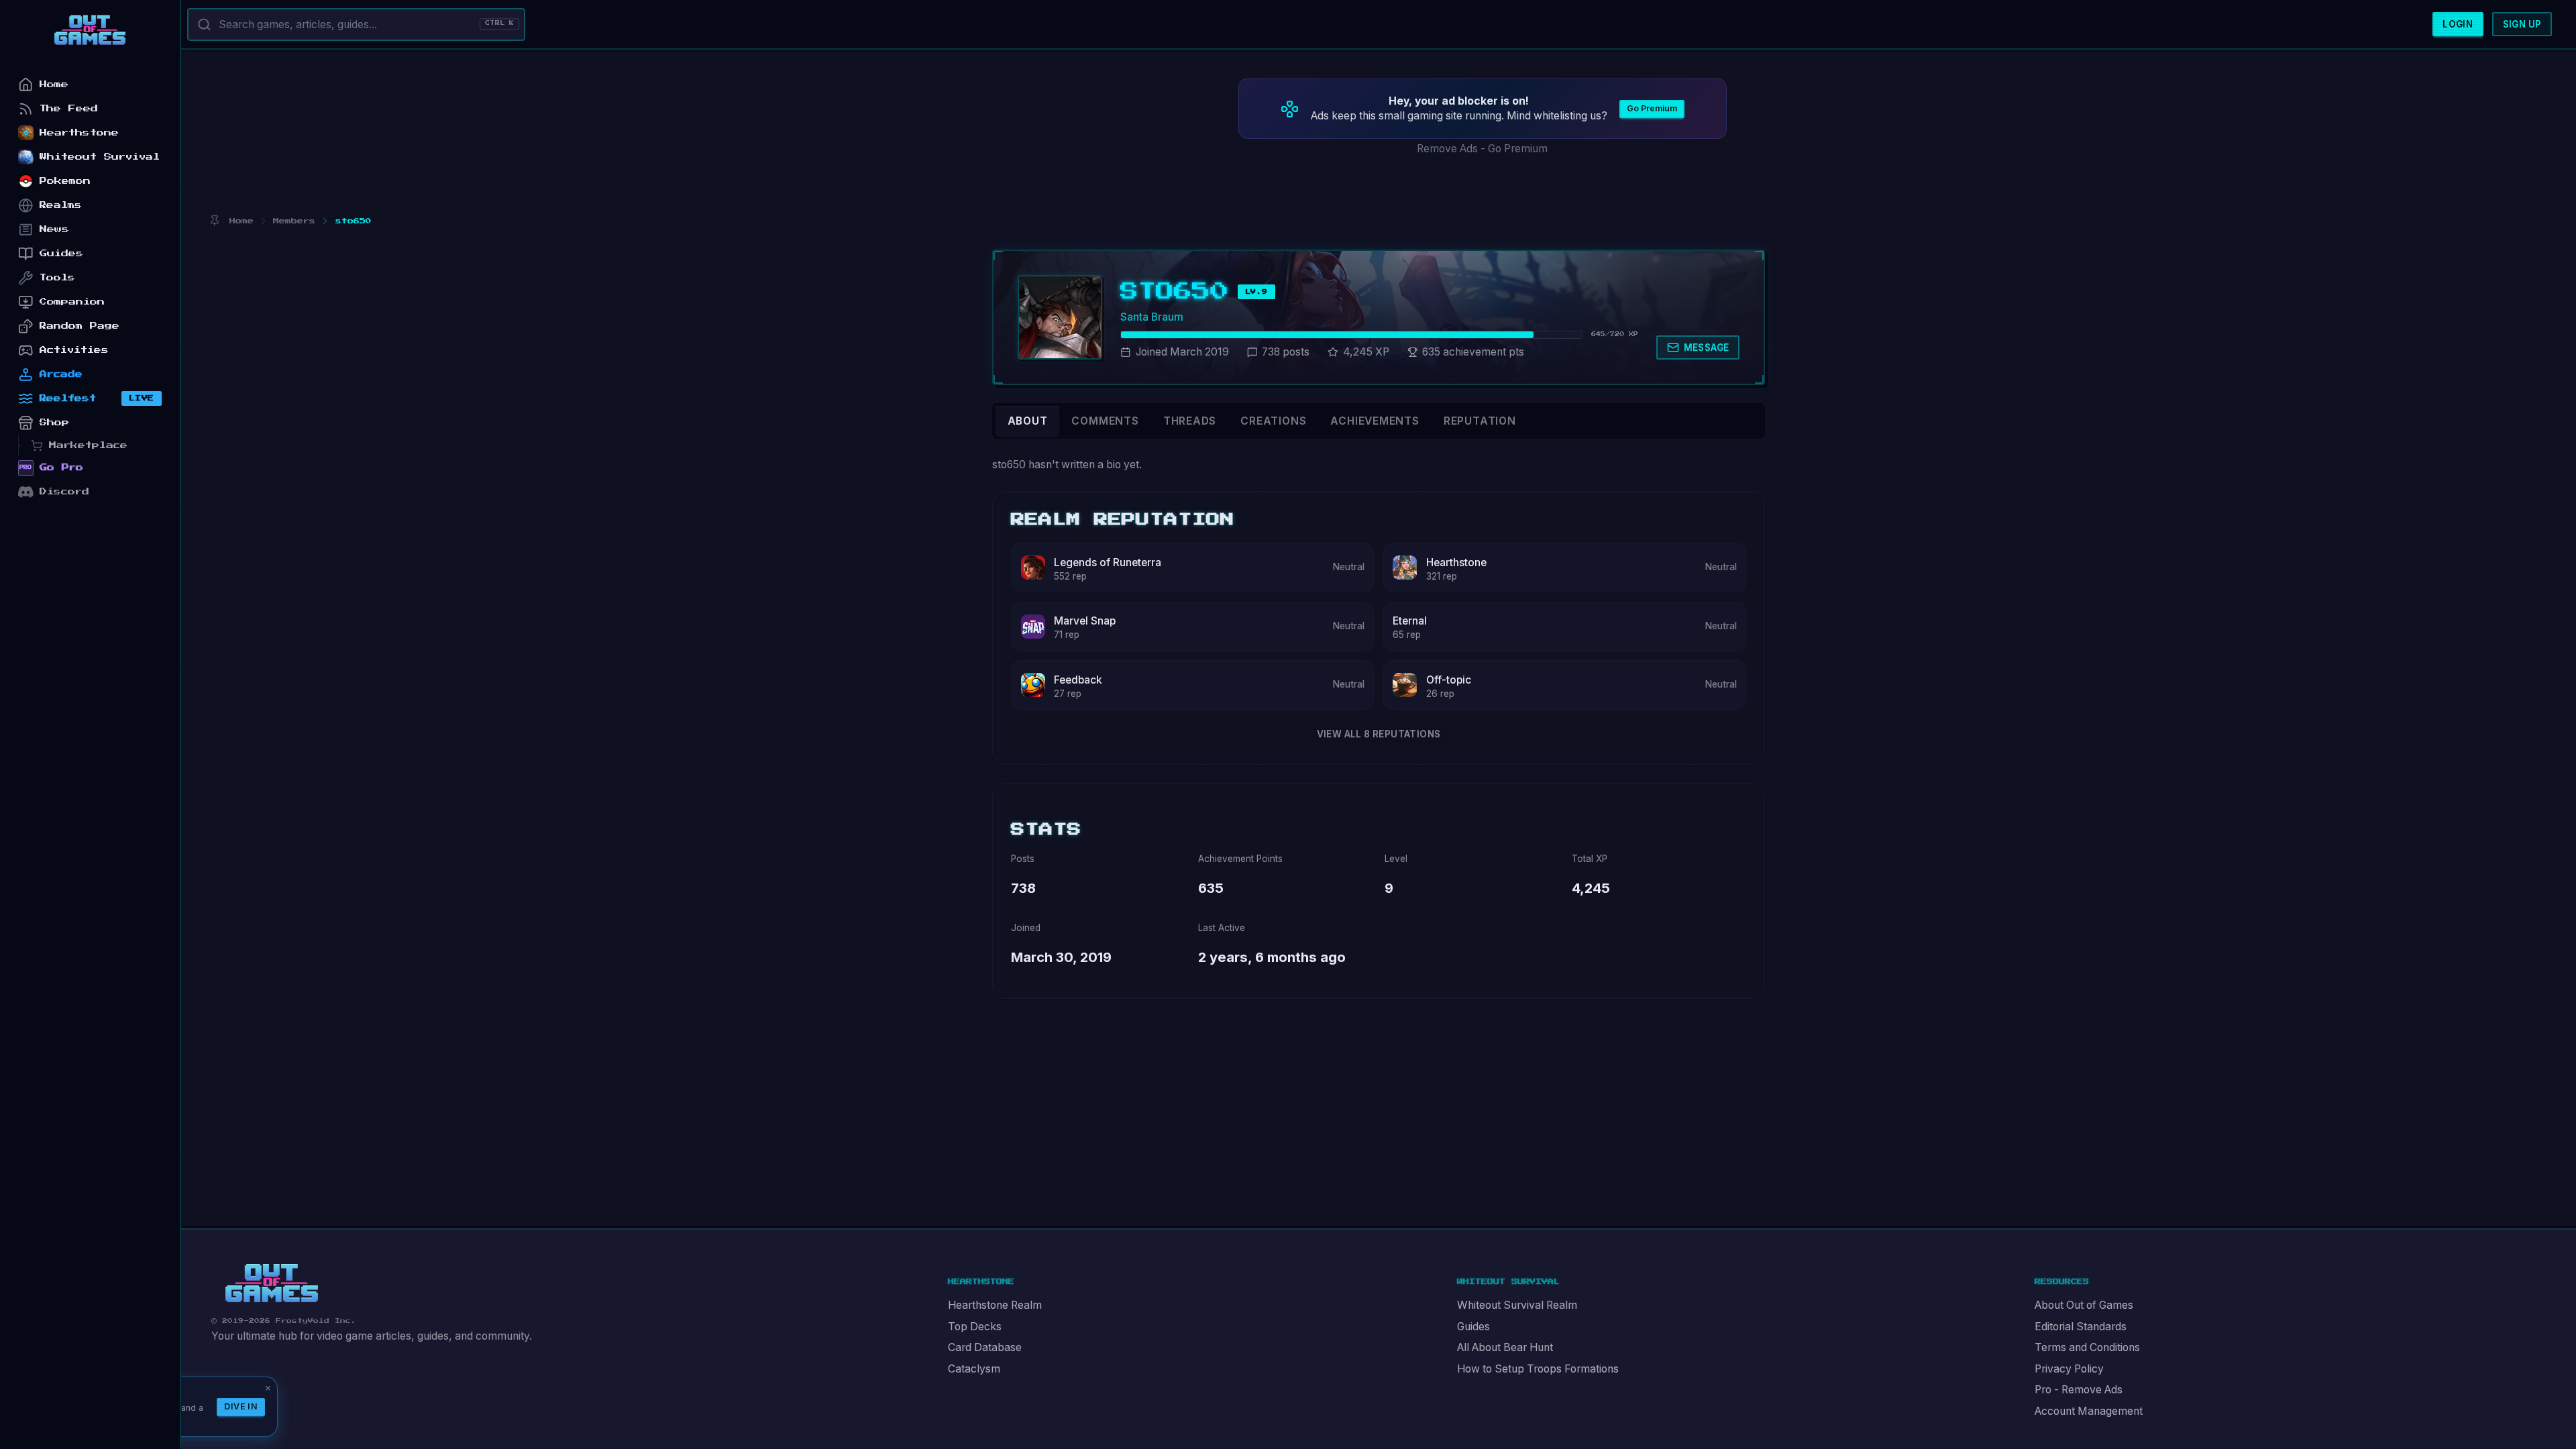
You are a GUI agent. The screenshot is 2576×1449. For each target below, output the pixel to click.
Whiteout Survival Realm (1517, 1305)
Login (2458, 24)
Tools (57, 277)
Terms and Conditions (2087, 1347)
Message (1707, 347)
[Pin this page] (214, 221)
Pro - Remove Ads (2079, 1390)
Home (54, 84)
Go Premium (1652, 108)
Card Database (985, 1347)
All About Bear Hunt (1505, 1347)
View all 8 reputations (1379, 734)
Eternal (1410, 621)
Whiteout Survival (100, 157)
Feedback (1078, 680)
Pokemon (65, 181)
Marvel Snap (1085, 621)
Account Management (2089, 1411)
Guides (1473, 1327)
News (54, 229)
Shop (54, 422)
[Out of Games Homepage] (272, 1283)
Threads (1190, 421)
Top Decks (975, 1327)
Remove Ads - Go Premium (1482, 149)
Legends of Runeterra (1108, 562)
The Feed (69, 108)
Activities (74, 350)
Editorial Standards (2081, 1327)
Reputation (1480, 421)
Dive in (241, 1406)
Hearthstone (1456, 562)
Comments (1105, 421)
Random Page (79, 326)
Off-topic (1449, 680)
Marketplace (88, 445)
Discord (64, 491)
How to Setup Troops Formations (1538, 1369)
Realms (61, 205)
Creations (1273, 421)
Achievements (1375, 421)
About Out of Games (2084, 1305)
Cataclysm (974, 1369)
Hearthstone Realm (995, 1305)
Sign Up (2522, 24)
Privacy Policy (2069, 1369)
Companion (72, 302)
